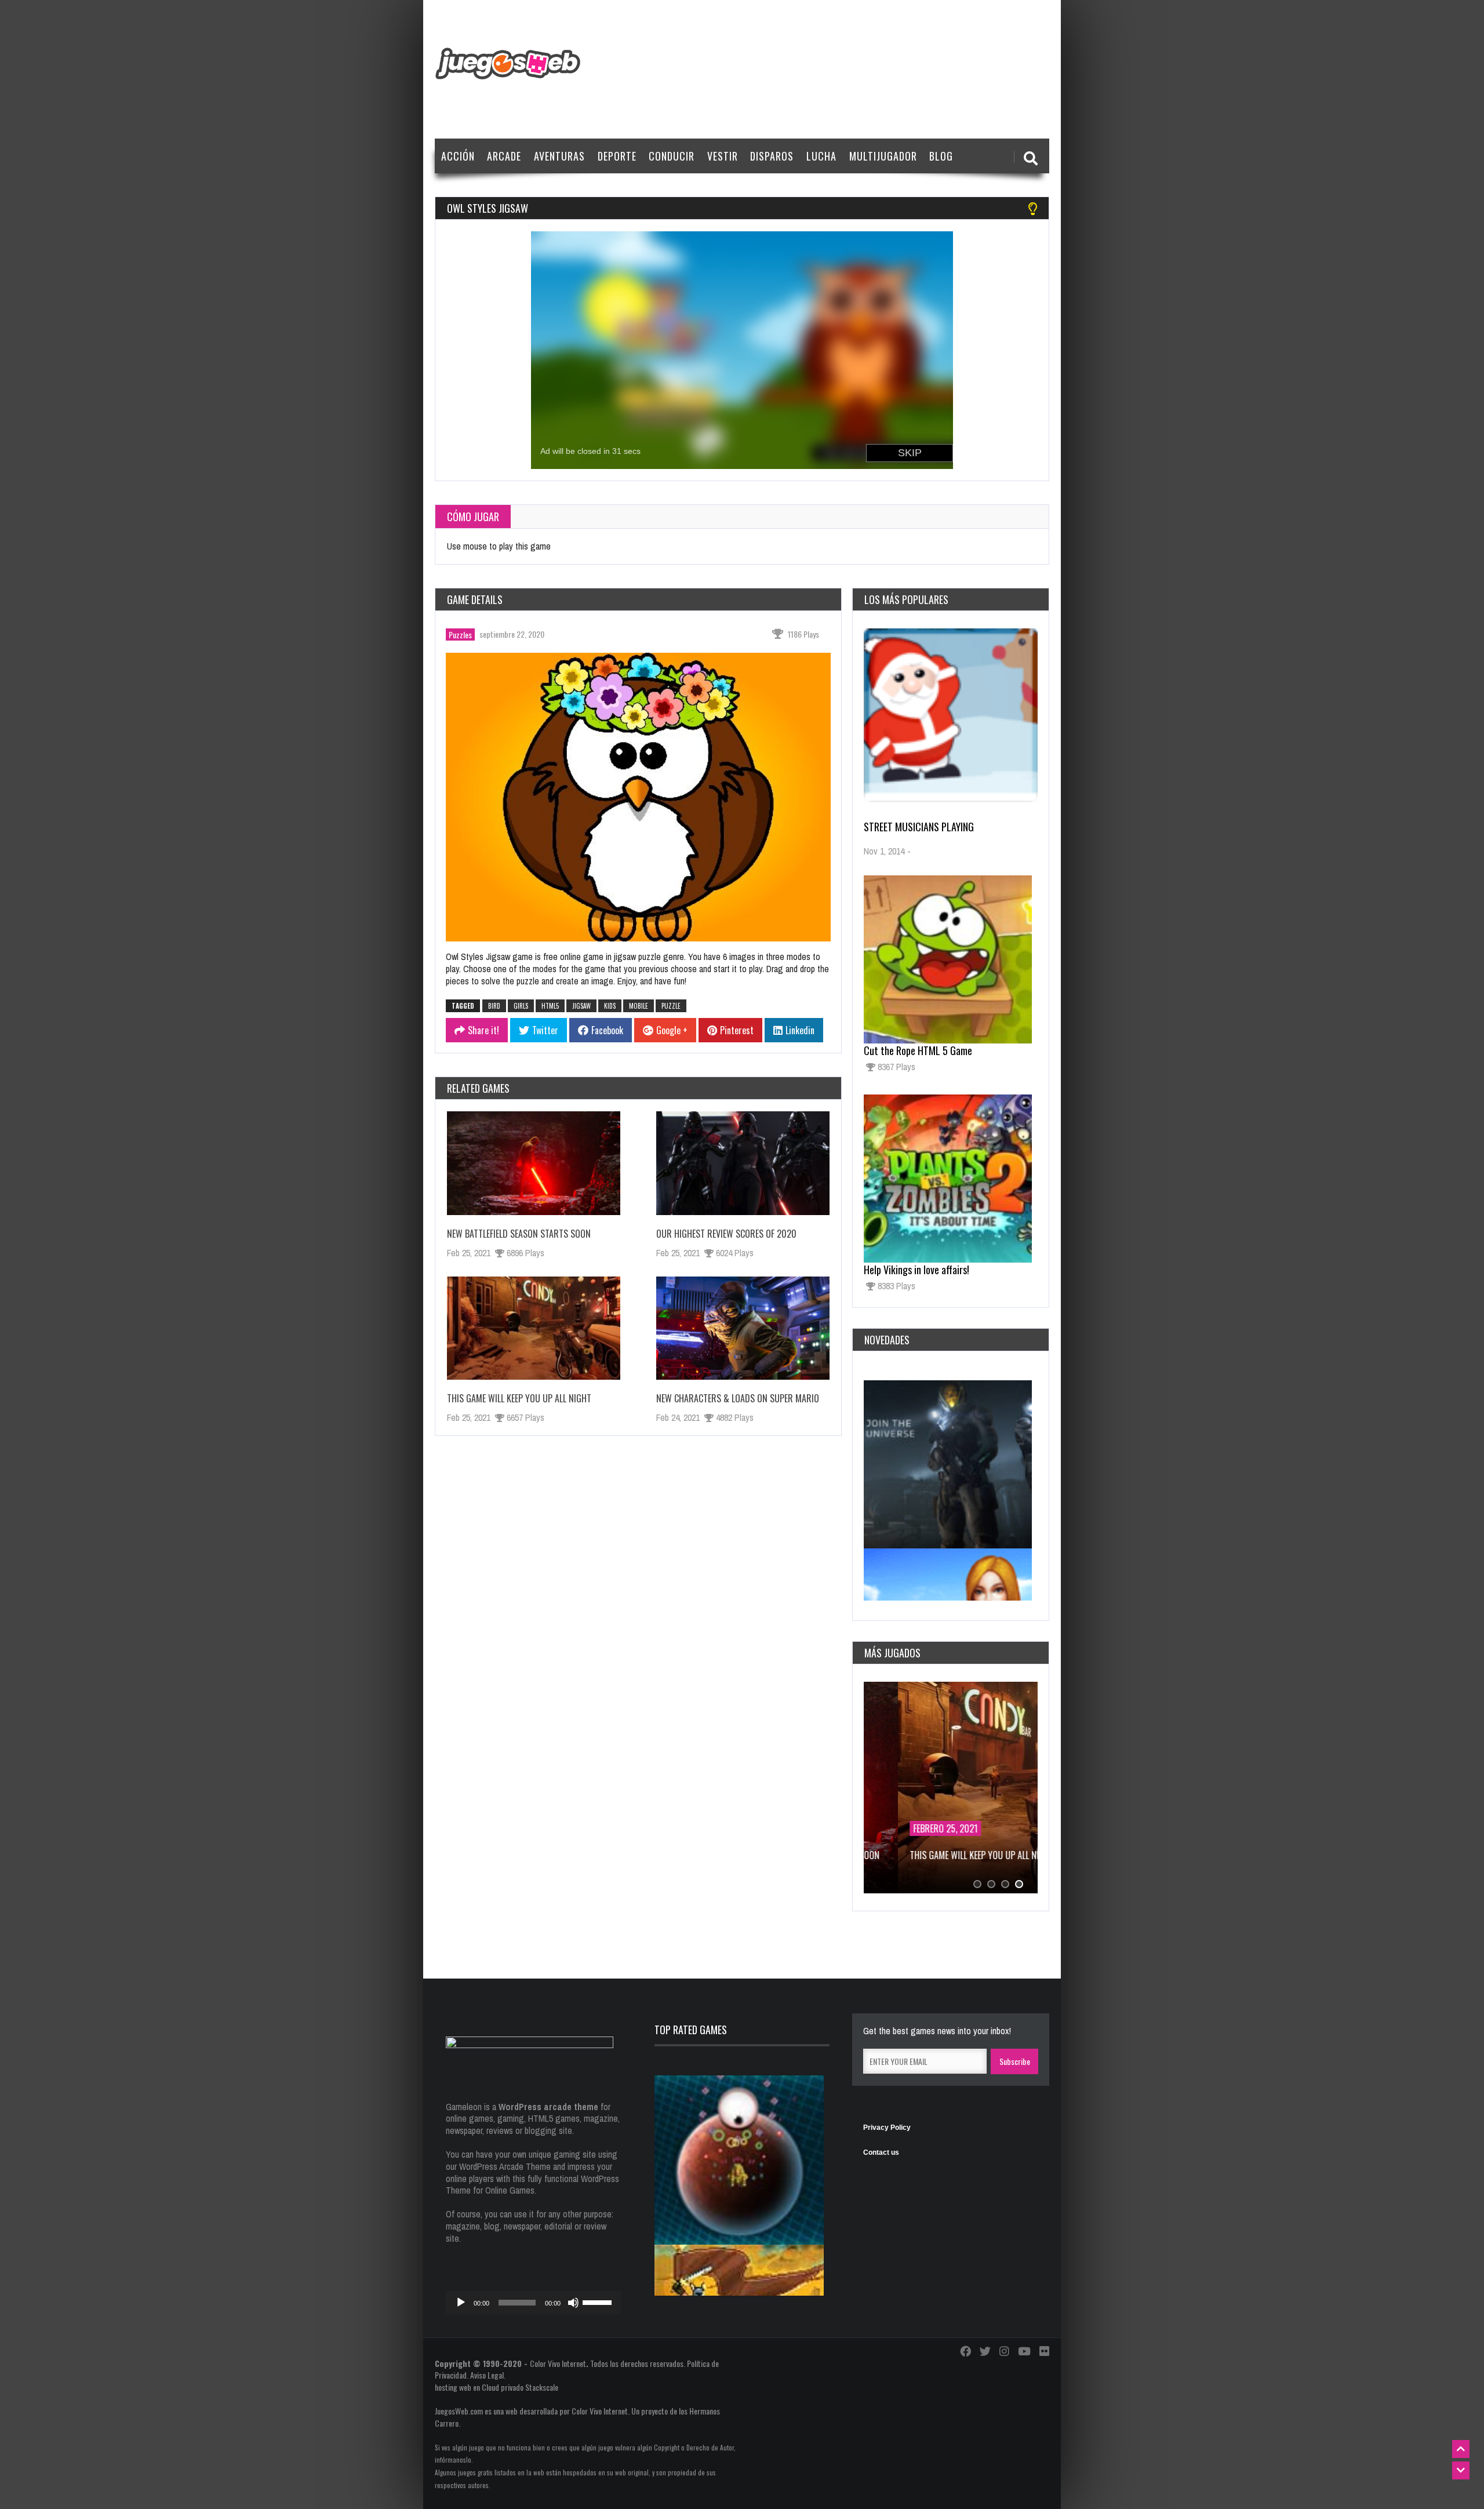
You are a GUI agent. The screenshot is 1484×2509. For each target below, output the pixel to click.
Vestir (723, 156)
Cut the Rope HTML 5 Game (918, 1050)
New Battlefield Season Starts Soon (519, 1234)
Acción (458, 156)
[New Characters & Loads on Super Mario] (743, 1328)
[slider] (599, 2301)
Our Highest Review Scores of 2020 (726, 1234)
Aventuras (559, 156)
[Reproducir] (461, 2303)
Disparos (772, 156)
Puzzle (671, 1006)
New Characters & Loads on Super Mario (738, 1398)
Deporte (617, 156)
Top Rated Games (691, 2030)
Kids (610, 1006)
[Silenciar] (573, 2303)
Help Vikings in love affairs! (916, 1270)
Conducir (672, 156)
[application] (533, 2303)
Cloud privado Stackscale (520, 2387)
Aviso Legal (487, 2375)
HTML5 (550, 1006)
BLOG (941, 156)
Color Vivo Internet (558, 2363)
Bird (494, 1006)
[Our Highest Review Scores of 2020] (743, 1163)
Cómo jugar (473, 517)
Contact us (881, 2152)
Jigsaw (581, 1006)
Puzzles (460, 634)
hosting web (453, 2387)
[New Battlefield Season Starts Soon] (534, 1163)
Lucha (821, 156)
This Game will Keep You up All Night (519, 1398)
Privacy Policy (887, 2128)
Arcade (504, 156)
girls (521, 1006)
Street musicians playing (919, 827)
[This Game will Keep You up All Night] (534, 1328)
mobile (639, 1006)
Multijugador (883, 156)
